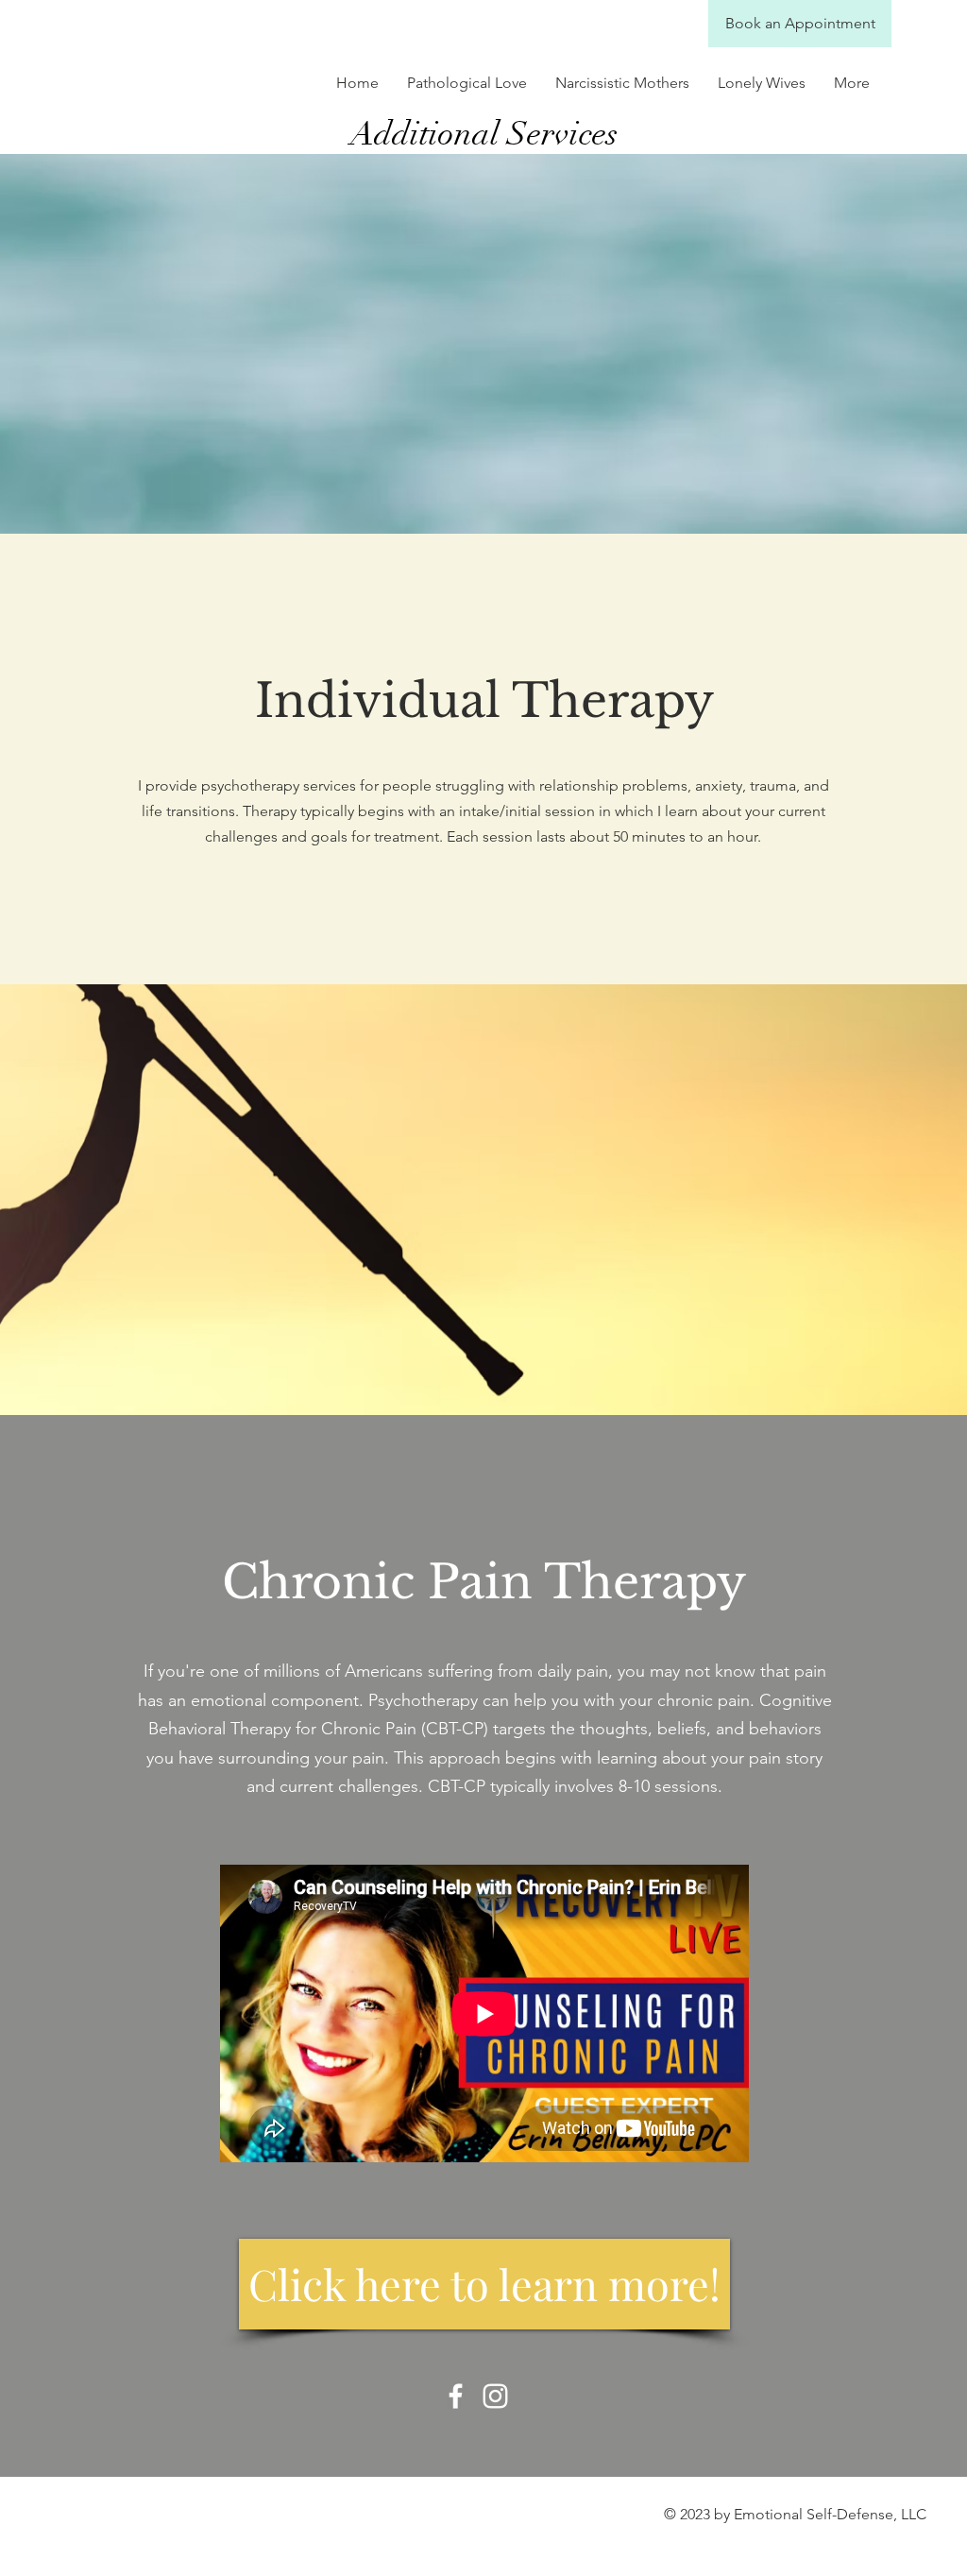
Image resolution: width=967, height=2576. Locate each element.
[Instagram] (495, 2396)
